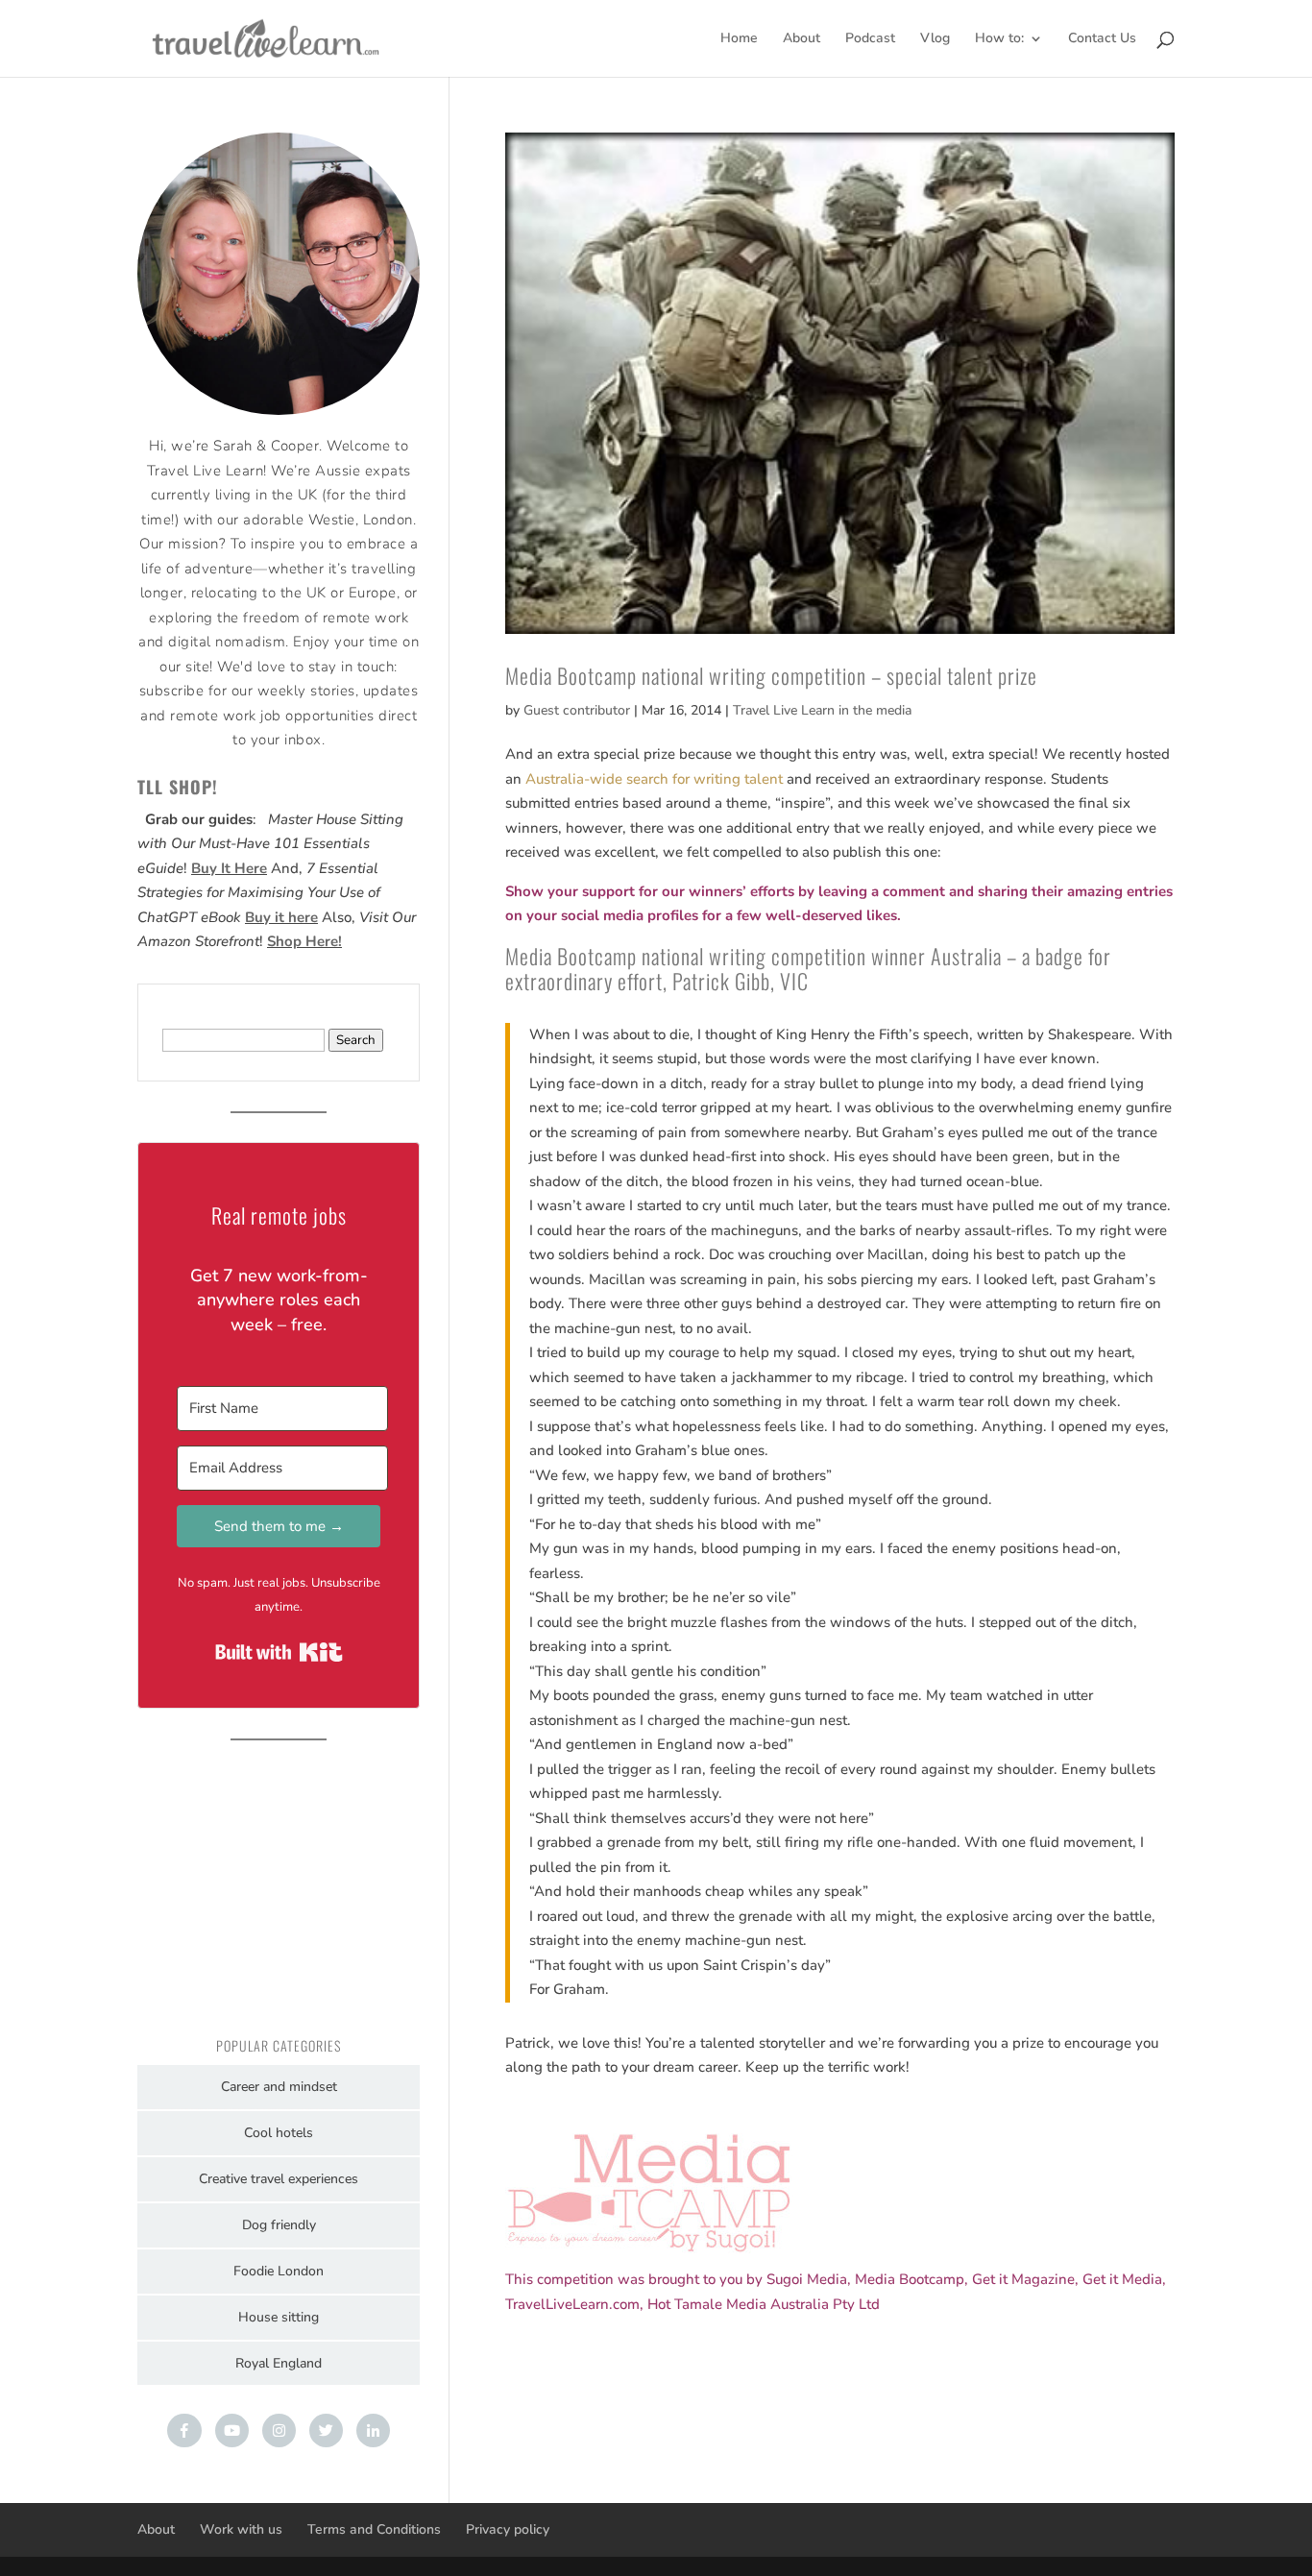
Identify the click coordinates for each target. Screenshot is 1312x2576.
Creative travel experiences (279, 2179)
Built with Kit (279, 1652)
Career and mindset (279, 2087)
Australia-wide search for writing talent (654, 779)
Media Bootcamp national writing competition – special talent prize (771, 675)
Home (739, 39)
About (802, 39)
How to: (999, 39)
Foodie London (279, 2271)
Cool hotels (279, 2133)
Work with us (241, 2529)
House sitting (279, 2317)
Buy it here (281, 917)
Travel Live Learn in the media (822, 710)
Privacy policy (508, 2529)
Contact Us (1102, 39)
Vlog (935, 39)
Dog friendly (279, 2225)
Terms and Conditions (374, 2529)
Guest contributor (577, 710)
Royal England (279, 2363)
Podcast (870, 39)
